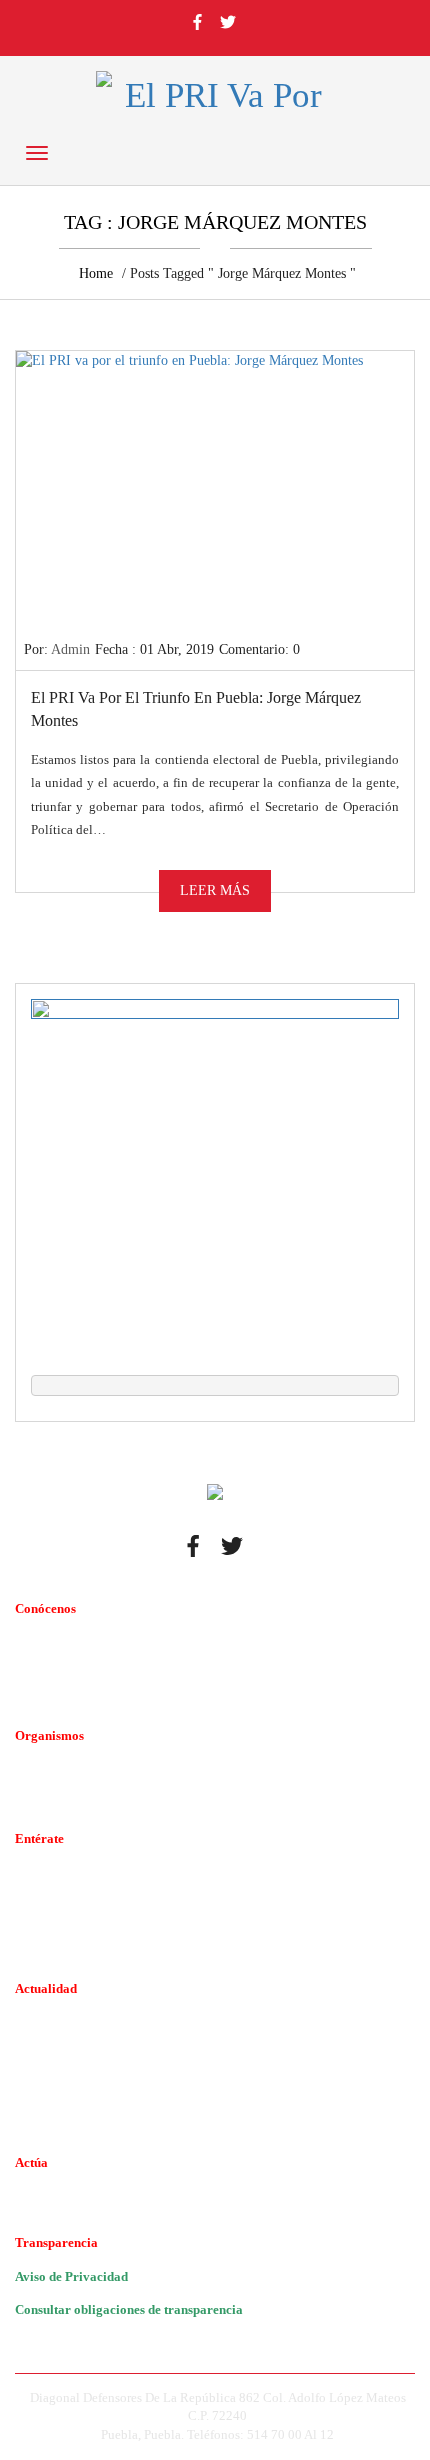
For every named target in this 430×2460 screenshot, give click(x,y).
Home (96, 273)
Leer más (215, 890)
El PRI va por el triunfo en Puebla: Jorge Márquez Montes (196, 709)
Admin (70, 649)
